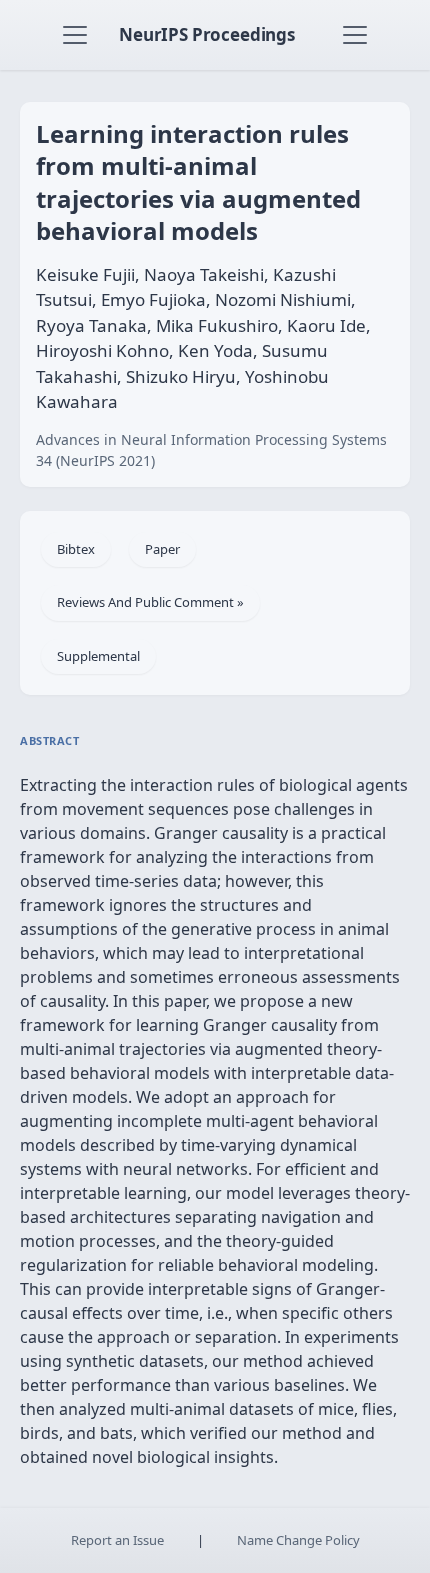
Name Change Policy (298, 1540)
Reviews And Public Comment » (150, 602)
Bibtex (76, 549)
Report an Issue (117, 1540)
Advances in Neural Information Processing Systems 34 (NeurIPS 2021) (211, 450)
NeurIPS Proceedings (207, 34)
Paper (162, 549)
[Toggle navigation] (75, 35)
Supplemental (98, 656)
